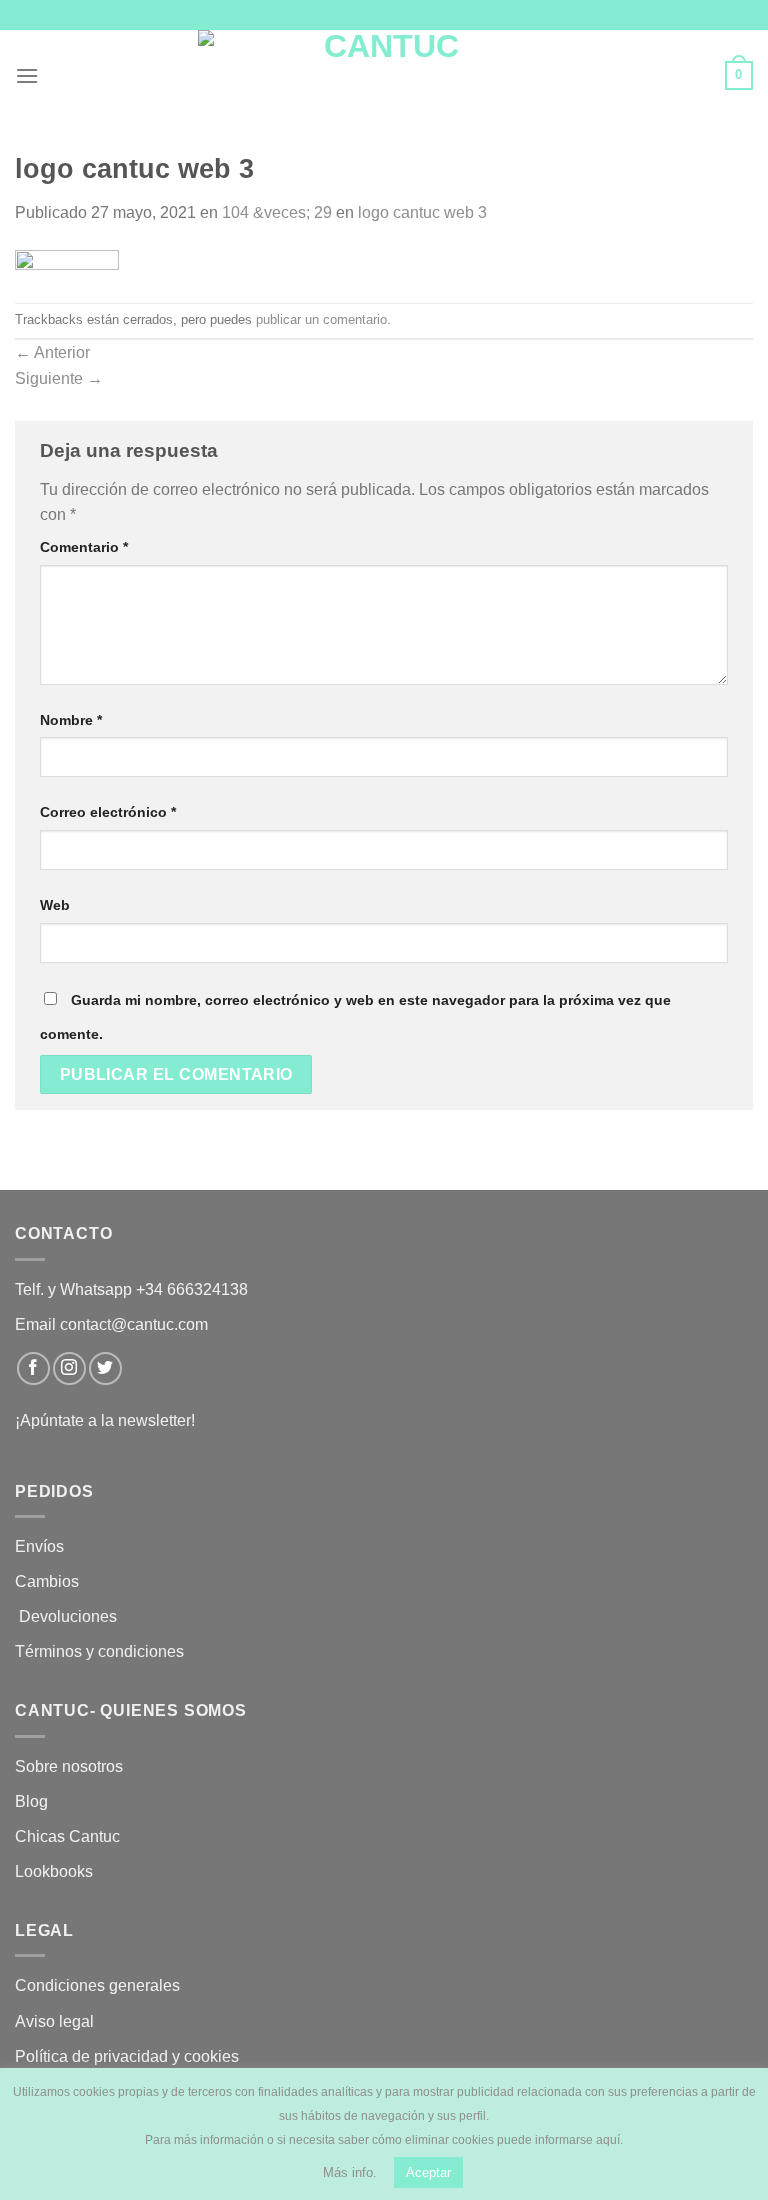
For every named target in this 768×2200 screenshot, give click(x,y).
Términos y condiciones (101, 1651)
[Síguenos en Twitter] (105, 1368)
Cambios (47, 1581)
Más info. (350, 2172)
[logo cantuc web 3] (67, 262)
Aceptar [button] (428, 2172)
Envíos (39, 1546)
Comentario (84, 547)
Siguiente (59, 378)
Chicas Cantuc (67, 1836)
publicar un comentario (321, 319)
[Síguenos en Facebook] (33, 1368)
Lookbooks (54, 1871)
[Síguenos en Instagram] (69, 1368)
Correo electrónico (108, 812)
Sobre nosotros (69, 1766)
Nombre (71, 720)
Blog (31, 1801)
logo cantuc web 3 (422, 212)
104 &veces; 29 (277, 212)
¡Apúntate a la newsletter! (105, 1420)
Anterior (52, 352)
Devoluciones (68, 1616)
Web (55, 905)
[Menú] (27, 75)
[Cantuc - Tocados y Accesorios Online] (384, 75)
